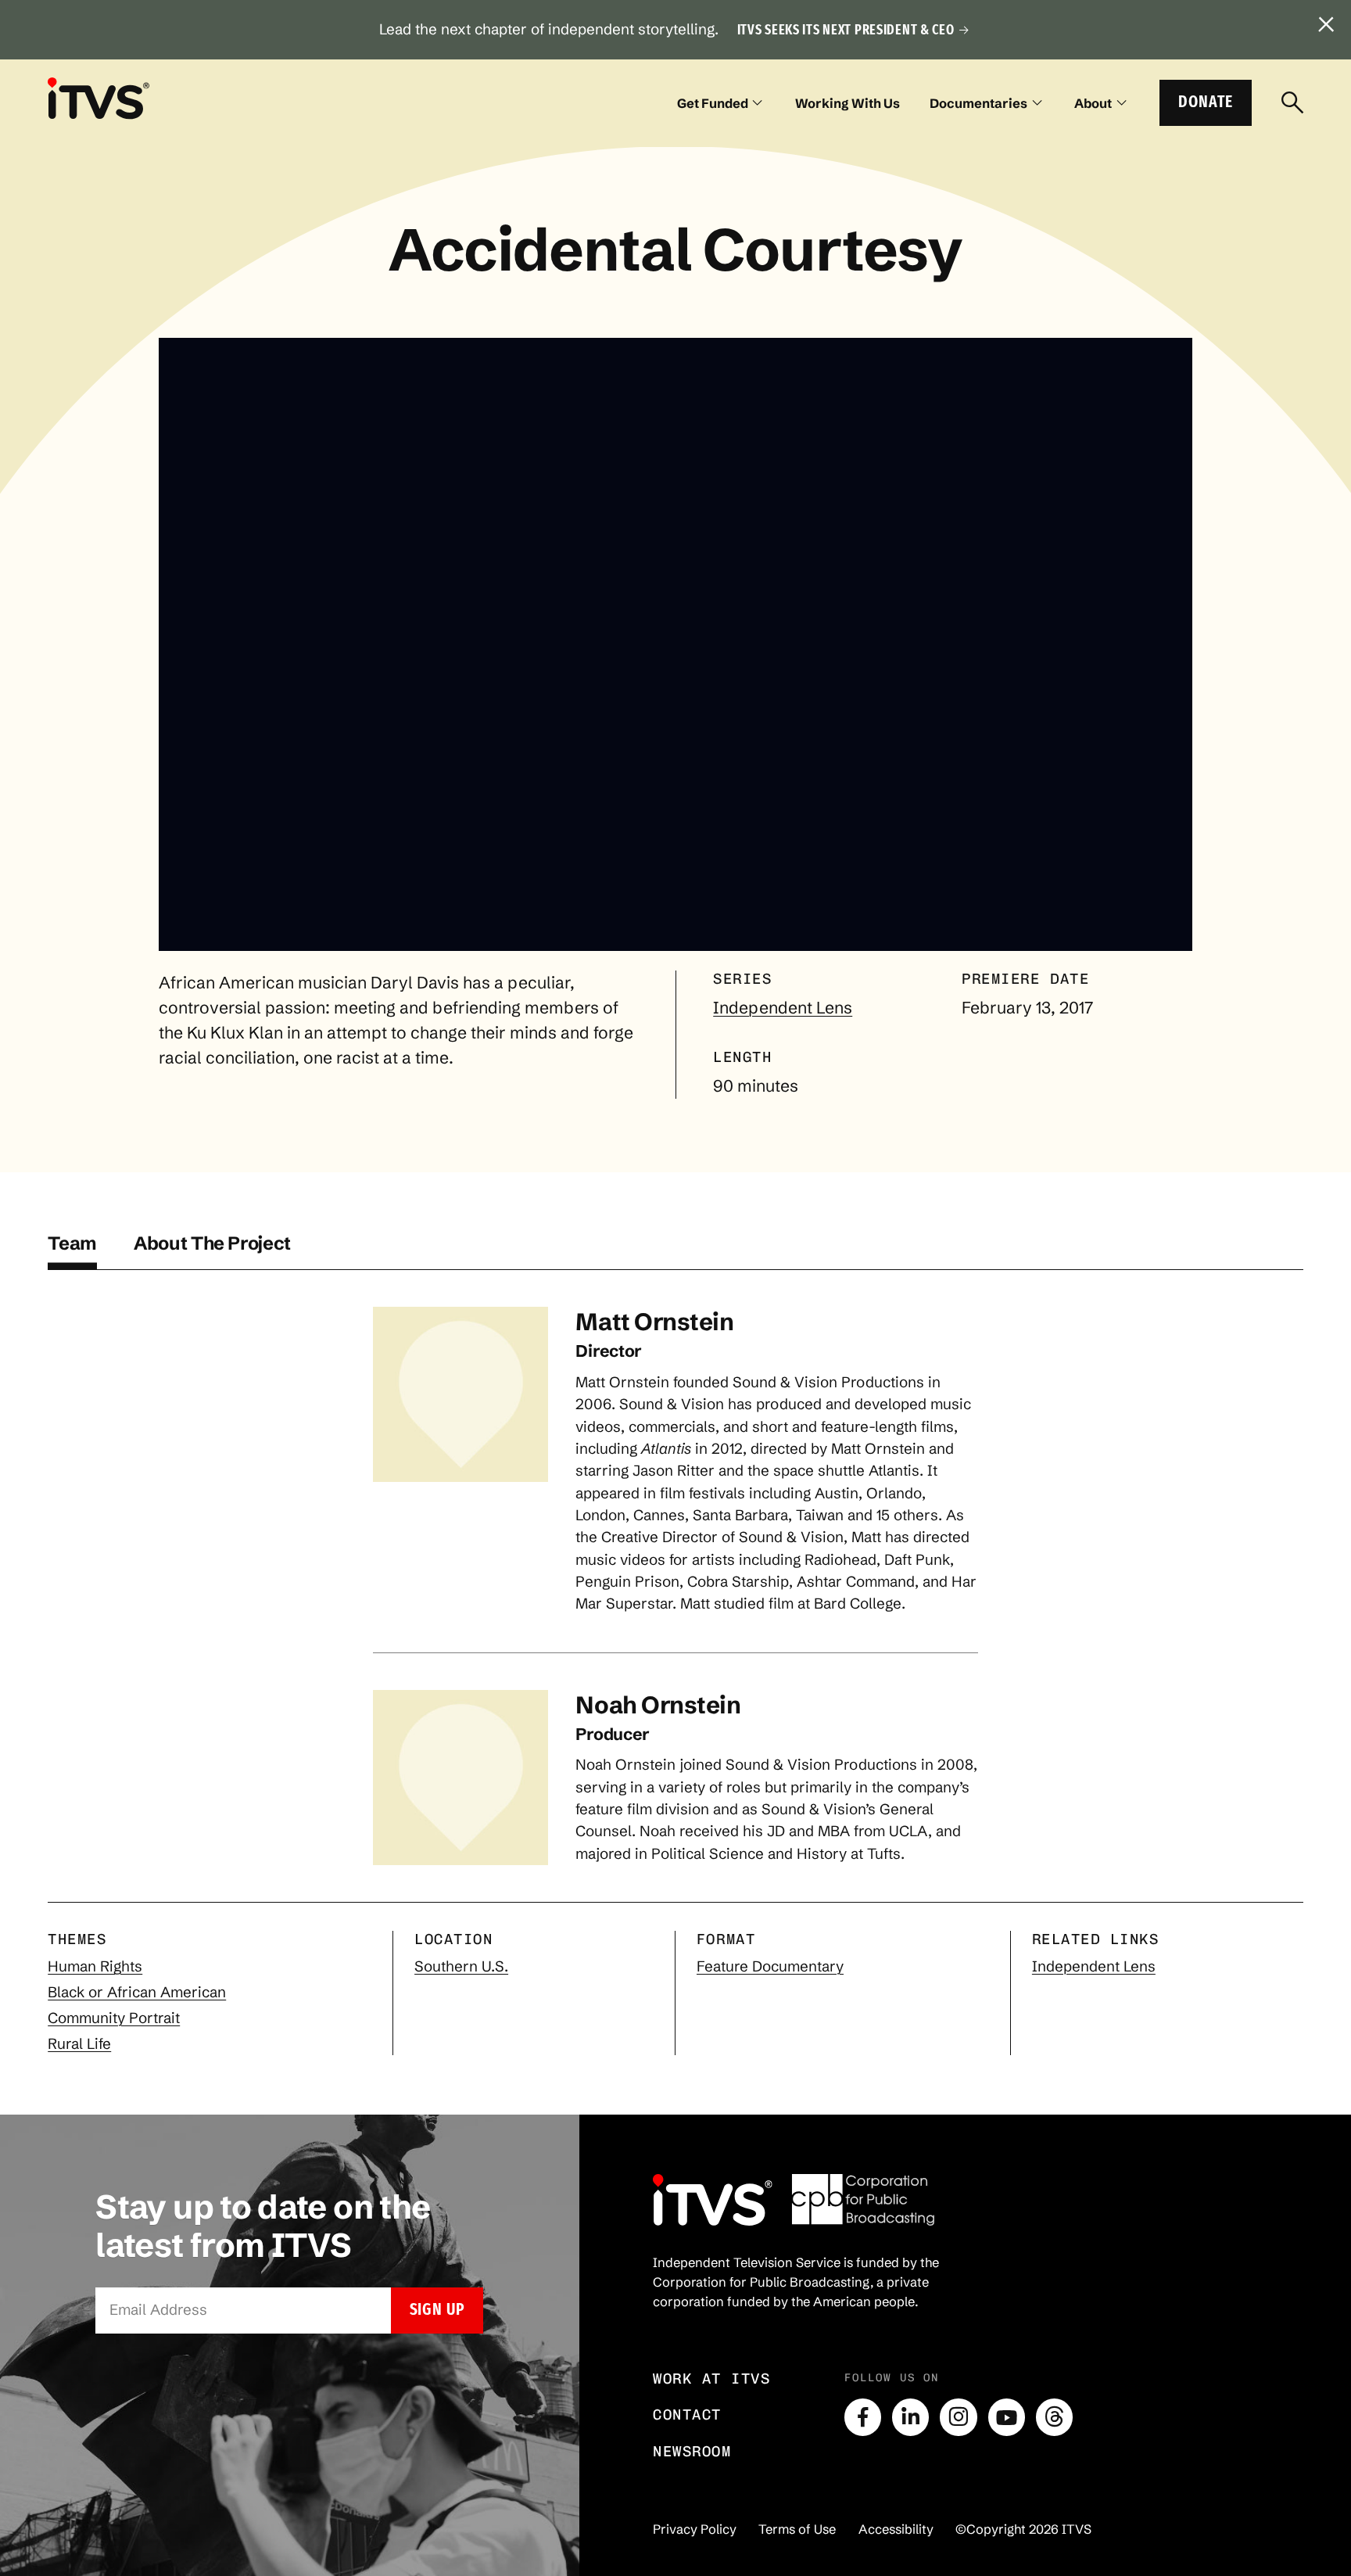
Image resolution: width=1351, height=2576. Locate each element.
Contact (687, 2415)
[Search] (1292, 103)
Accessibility (896, 2529)
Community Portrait (114, 2018)
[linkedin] (910, 2417)
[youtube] (1007, 2417)
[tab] (72, 1251)
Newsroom (692, 2451)
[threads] (1054, 2417)
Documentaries (978, 103)
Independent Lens (783, 1007)
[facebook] (863, 2417)
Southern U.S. (461, 1966)
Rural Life (79, 2044)
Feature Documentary (770, 1966)
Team (72, 1243)
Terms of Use (797, 2529)
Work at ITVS (711, 2379)
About (1093, 103)
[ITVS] (99, 98)
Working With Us (848, 103)
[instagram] (958, 2417)
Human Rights (95, 1966)
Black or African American (137, 1992)
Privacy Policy (695, 2529)
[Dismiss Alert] (1326, 25)
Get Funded (713, 103)
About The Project (212, 1243)
